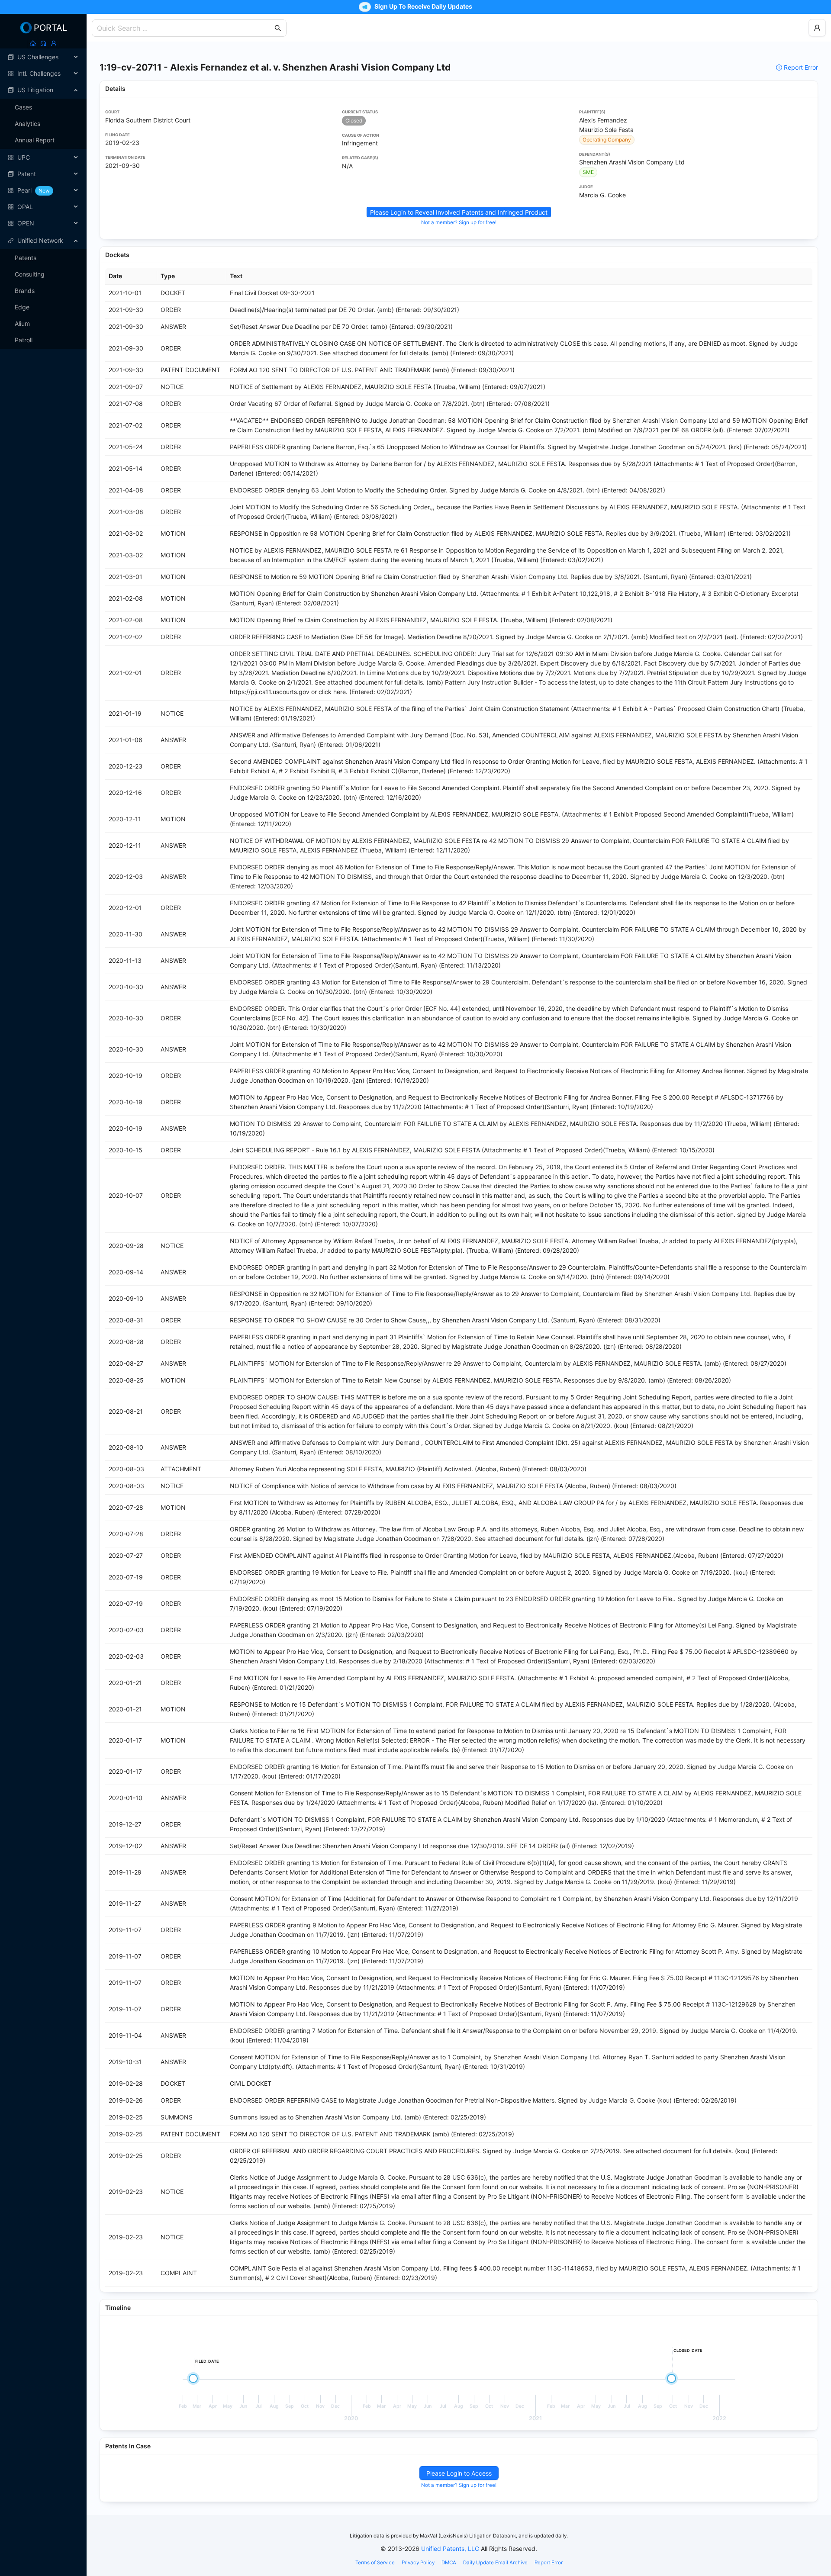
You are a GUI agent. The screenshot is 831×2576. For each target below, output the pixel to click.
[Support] (43, 43)
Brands (25, 291)
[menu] (43, 140)
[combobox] (185, 28)
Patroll (24, 340)
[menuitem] (43, 57)
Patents (26, 258)
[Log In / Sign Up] (54, 43)
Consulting (30, 274)
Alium (22, 323)
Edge (22, 307)
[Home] (33, 43)
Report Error (801, 67)
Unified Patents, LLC (450, 2549)
